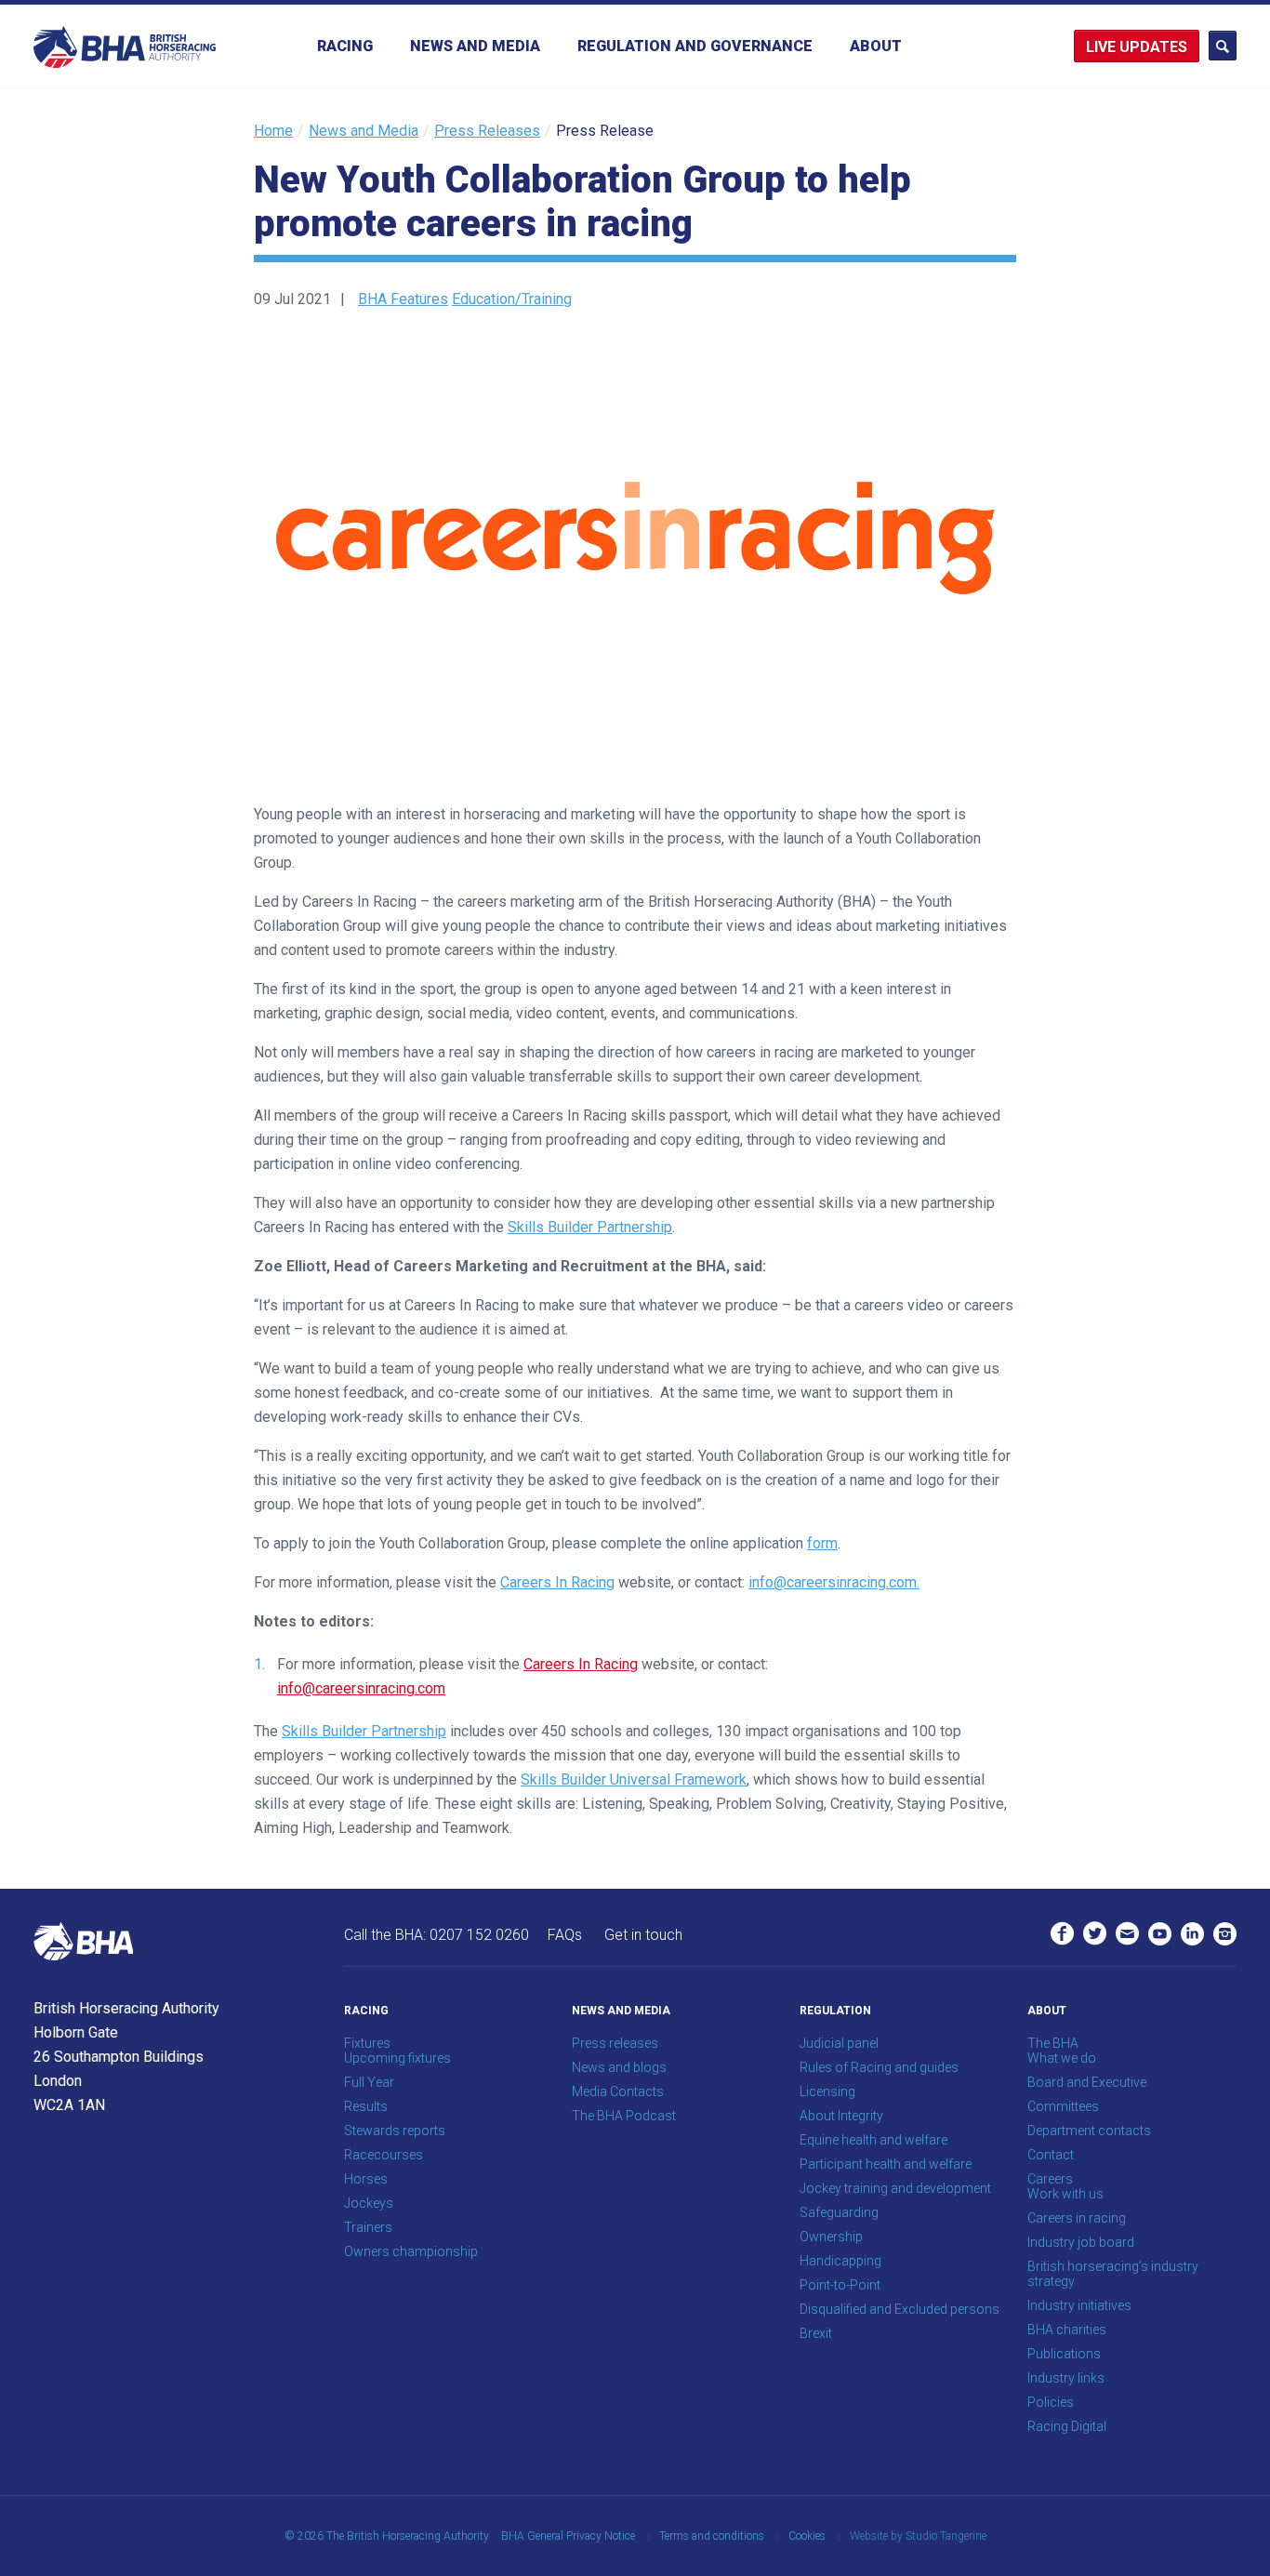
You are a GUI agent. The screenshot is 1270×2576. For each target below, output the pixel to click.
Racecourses (384, 2155)
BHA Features (403, 299)
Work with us (1065, 2194)
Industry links (1066, 2378)
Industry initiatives (1079, 2305)
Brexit (816, 2333)
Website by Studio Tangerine (918, 2536)
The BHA (1053, 2043)
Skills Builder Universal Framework (634, 1779)
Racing (345, 46)
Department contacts (1089, 2131)
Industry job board (1081, 2242)
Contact (1051, 2155)
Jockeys (369, 2203)
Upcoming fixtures (397, 2058)
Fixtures (367, 2043)
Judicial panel (839, 2043)
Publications (1064, 2354)
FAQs (565, 1935)
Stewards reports (395, 2131)
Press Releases (487, 131)
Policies (1051, 2402)
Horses (366, 2179)
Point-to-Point (840, 2285)
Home (273, 131)
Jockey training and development (895, 2188)
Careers (1050, 2179)
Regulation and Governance (695, 46)
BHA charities (1067, 2330)
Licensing (827, 2091)
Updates (1153, 47)
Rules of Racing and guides (879, 2067)
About (876, 46)
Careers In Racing (557, 1582)
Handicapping (840, 2261)
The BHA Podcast (624, 2116)
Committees (1063, 2106)
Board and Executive (1087, 2082)
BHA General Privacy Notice (568, 2536)
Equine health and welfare (873, 2140)
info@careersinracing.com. (834, 1582)
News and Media (475, 46)
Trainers (368, 2227)
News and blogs (619, 2067)
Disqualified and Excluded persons (900, 2309)
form (822, 1543)
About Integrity (841, 2116)
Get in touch (643, 1935)
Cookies (807, 2536)
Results (366, 2106)
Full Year (369, 2082)
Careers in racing (1077, 2218)
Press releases (615, 2043)
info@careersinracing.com (361, 1688)
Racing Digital (1067, 2426)
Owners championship (411, 2251)
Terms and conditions (712, 2536)
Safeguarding (839, 2212)
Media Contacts (618, 2091)
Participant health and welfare (886, 2164)
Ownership (831, 2237)
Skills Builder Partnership (590, 1227)
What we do (1062, 2058)
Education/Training (512, 299)
